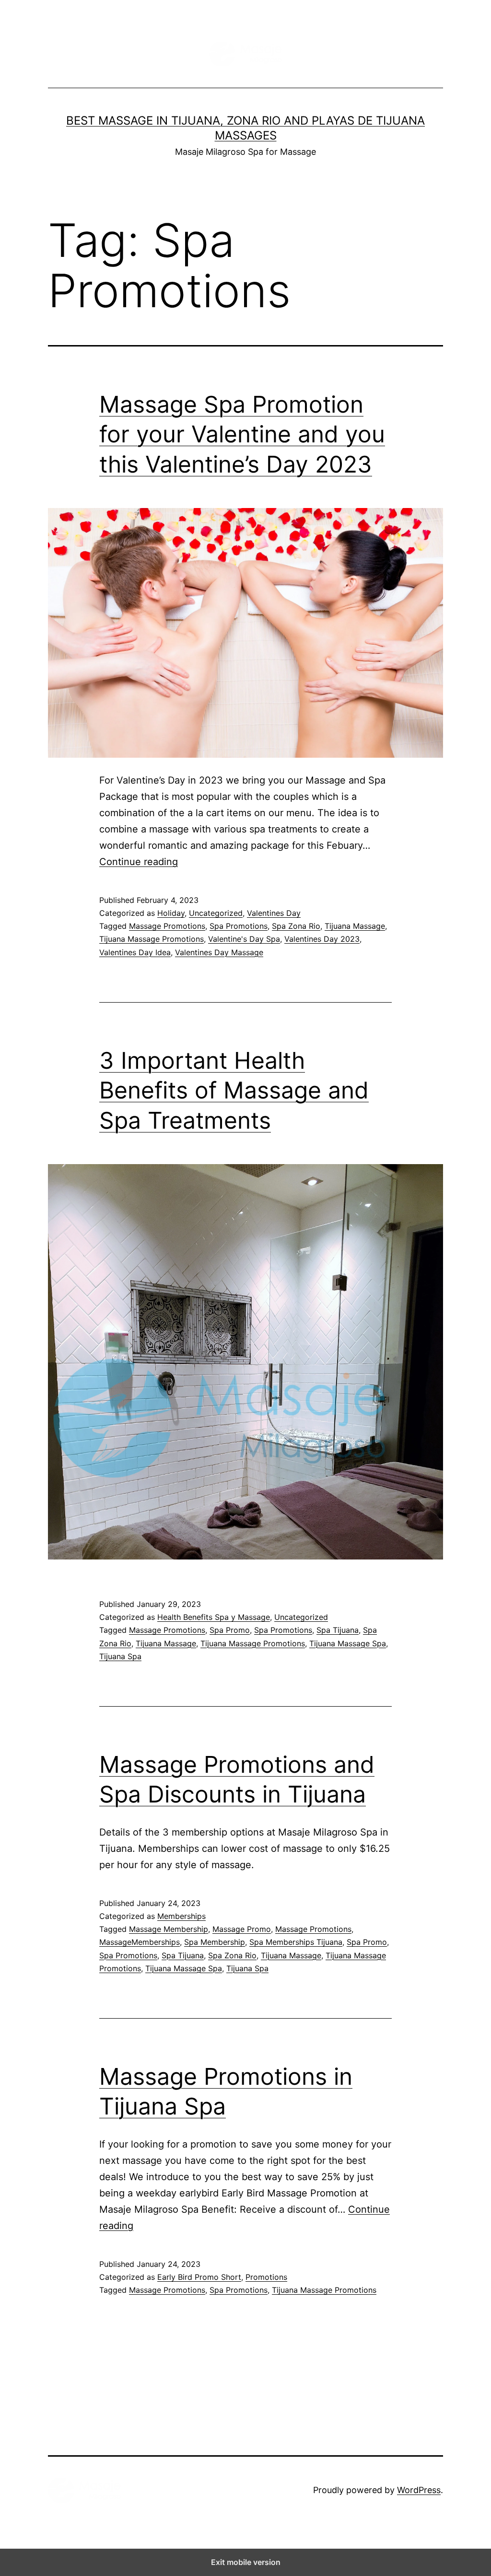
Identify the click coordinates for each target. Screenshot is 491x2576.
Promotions (266, 2277)
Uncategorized (216, 913)
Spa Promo (230, 1630)
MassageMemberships (140, 1942)
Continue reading (139, 862)
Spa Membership (215, 1942)
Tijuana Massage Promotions (152, 939)
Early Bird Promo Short (199, 2277)
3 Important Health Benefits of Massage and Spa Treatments (234, 1090)
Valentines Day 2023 (322, 939)
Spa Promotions (239, 926)
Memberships (181, 1916)
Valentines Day (274, 913)
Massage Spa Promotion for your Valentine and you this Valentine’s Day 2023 (242, 434)
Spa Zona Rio (296, 926)
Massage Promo (242, 1929)
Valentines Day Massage (219, 952)
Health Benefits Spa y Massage (214, 1617)
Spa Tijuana (338, 1630)
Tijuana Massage (355, 926)
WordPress (419, 2490)
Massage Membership (169, 1929)
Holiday (171, 913)
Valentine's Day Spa (244, 939)
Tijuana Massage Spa (348, 1643)
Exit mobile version (246, 2562)
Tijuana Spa (120, 1656)
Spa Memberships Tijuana (296, 1942)
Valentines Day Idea (135, 952)
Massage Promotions (167, 926)
